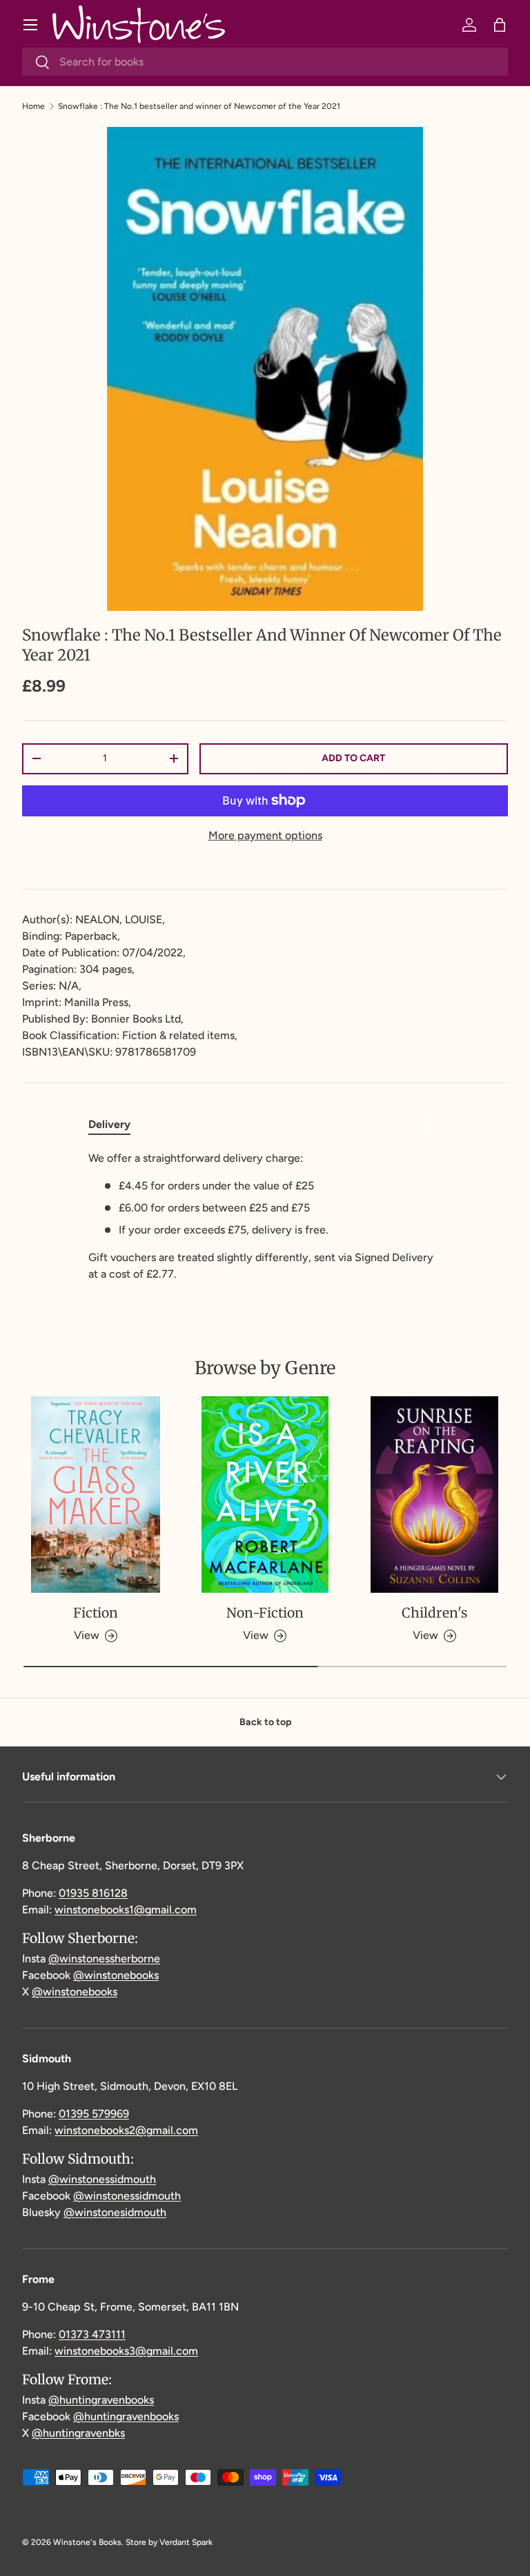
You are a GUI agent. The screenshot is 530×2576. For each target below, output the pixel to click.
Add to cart (353, 758)
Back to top (265, 1722)
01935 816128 (93, 1893)
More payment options (265, 835)
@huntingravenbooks (101, 2400)
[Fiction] (96, 1494)
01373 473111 (92, 2334)
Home (33, 106)
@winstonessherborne (104, 1959)
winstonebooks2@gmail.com (126, 2130)
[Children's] (434, 1494)
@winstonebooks (116, 1975)
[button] (500, 25)
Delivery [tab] (109, 1124)
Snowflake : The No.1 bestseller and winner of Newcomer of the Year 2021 (199, 106)
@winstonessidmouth (102, 2179)
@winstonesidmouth (115, 2212)
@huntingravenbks (78, 2433)
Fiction (96, 1613)
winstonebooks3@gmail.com (126, 2351)
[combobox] (265, 62)
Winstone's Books (87, 2542)
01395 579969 (94, 2114)
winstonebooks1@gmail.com (126, 1910)
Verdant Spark (186, 2542)
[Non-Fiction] (265, 1494)
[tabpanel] (265, 1216)
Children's (434, 1613)
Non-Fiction (265, 1613)
